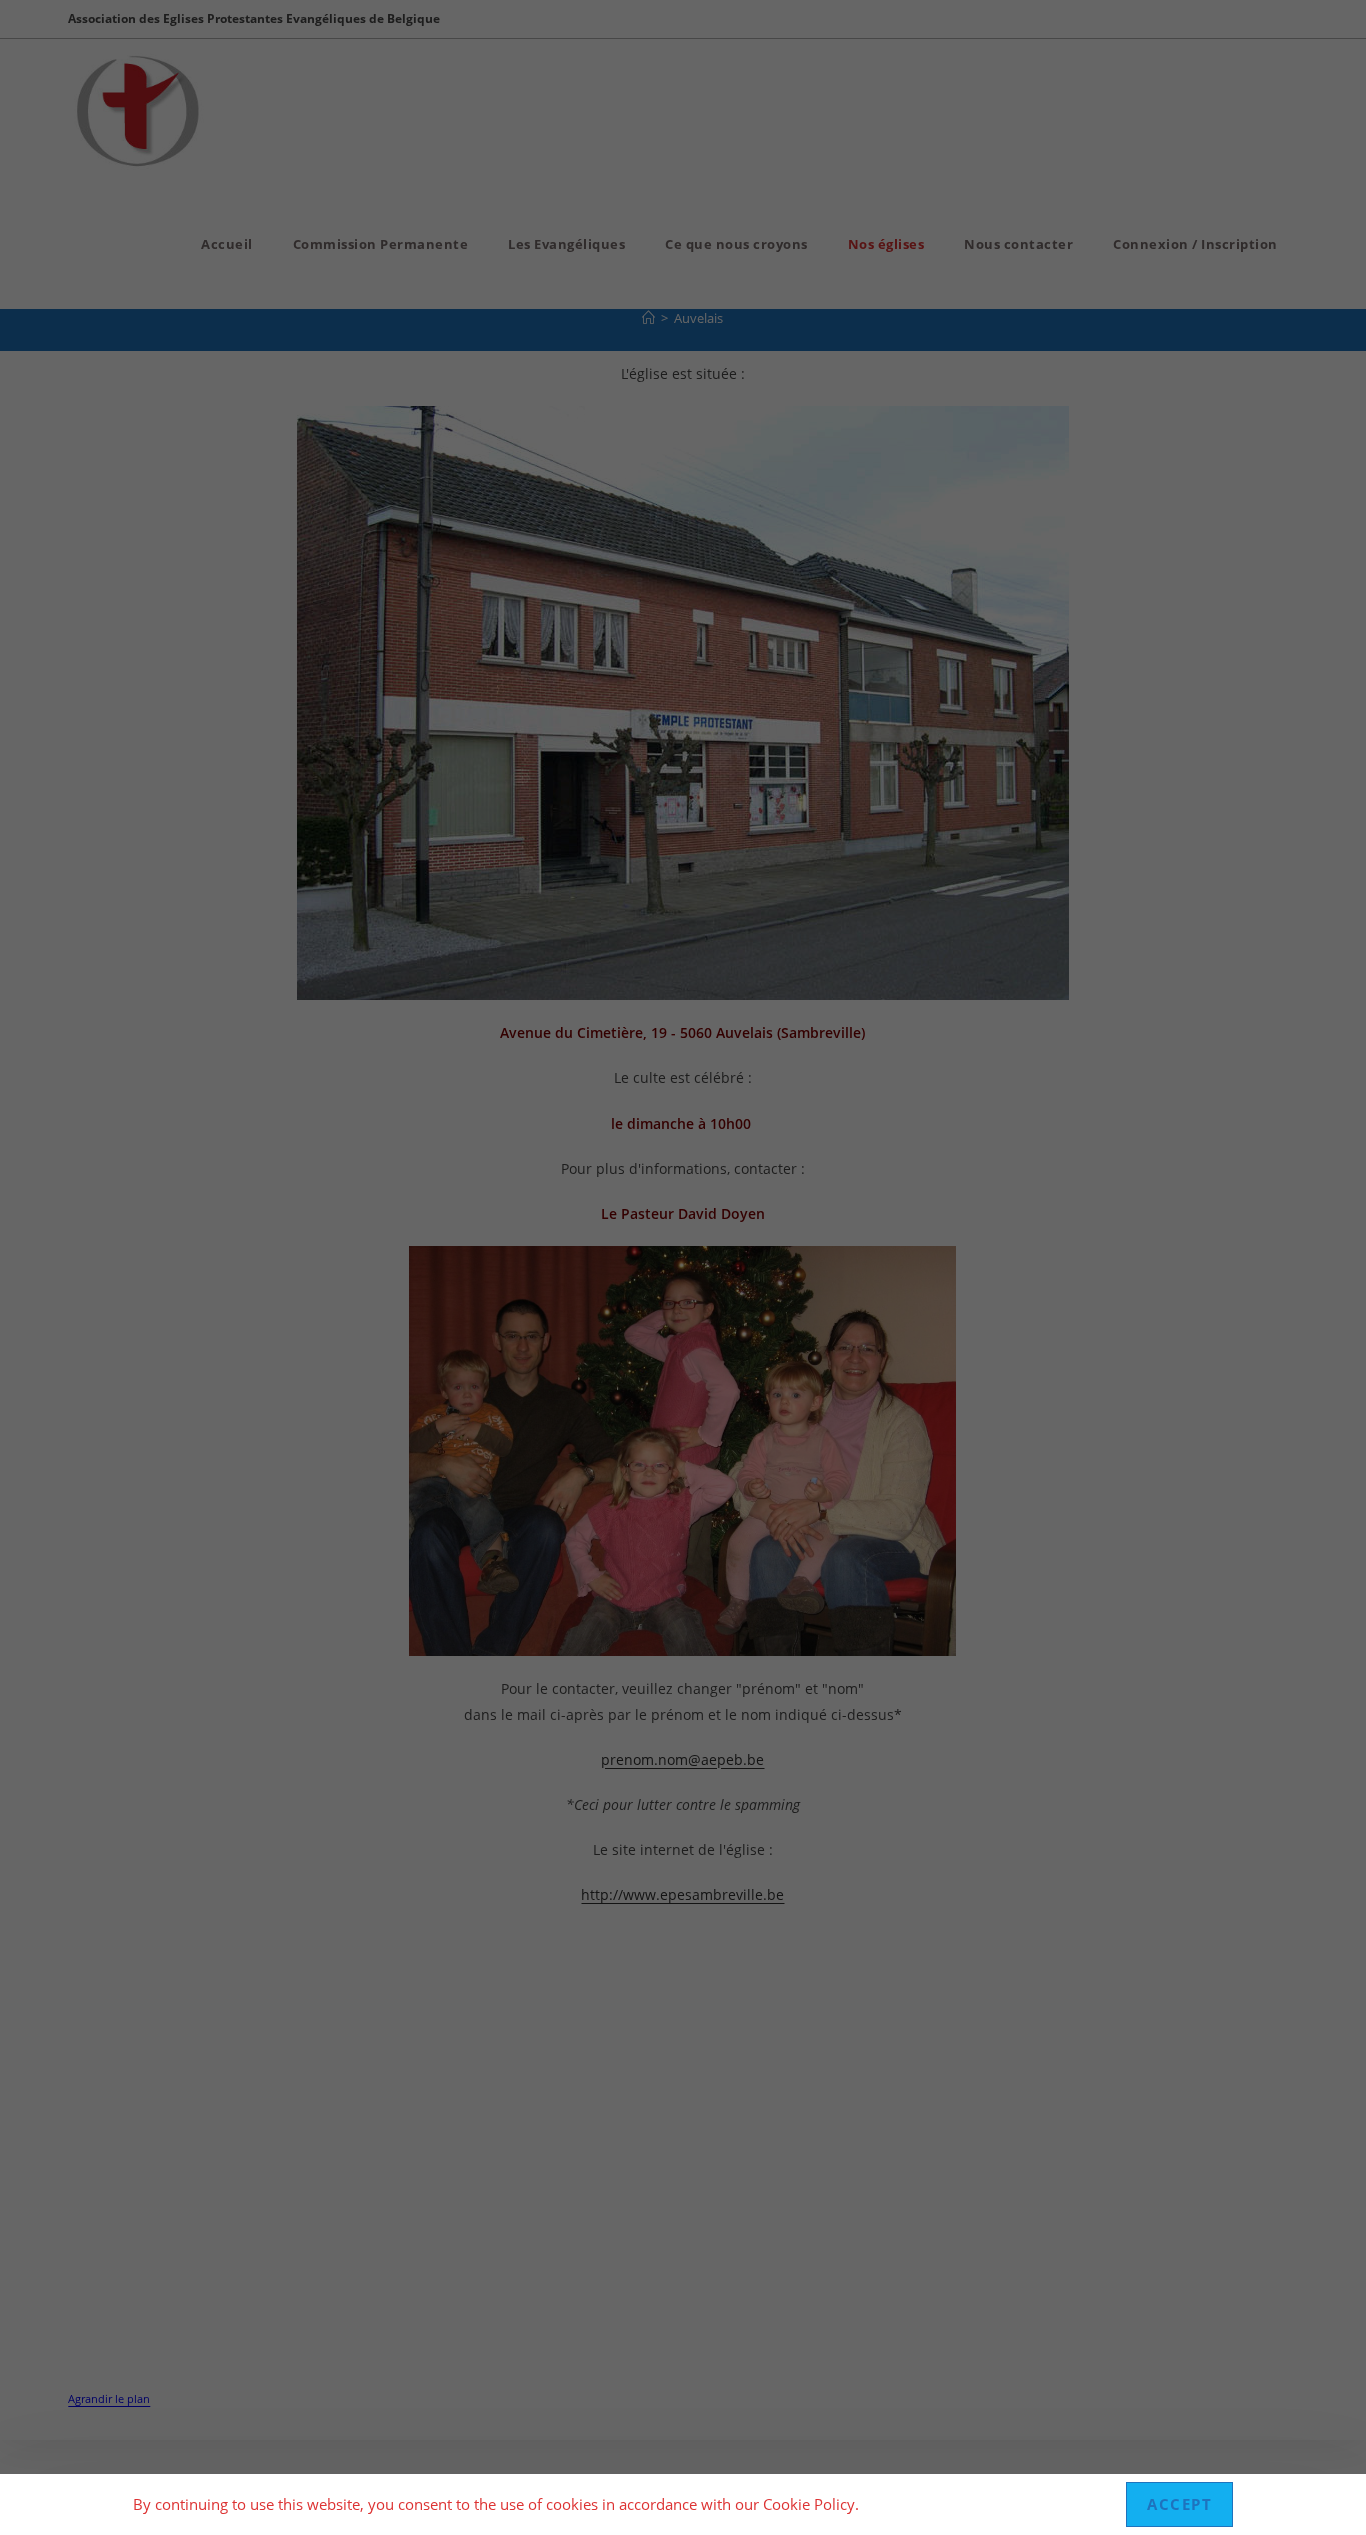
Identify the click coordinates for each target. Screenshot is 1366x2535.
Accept (1179, 2504)
